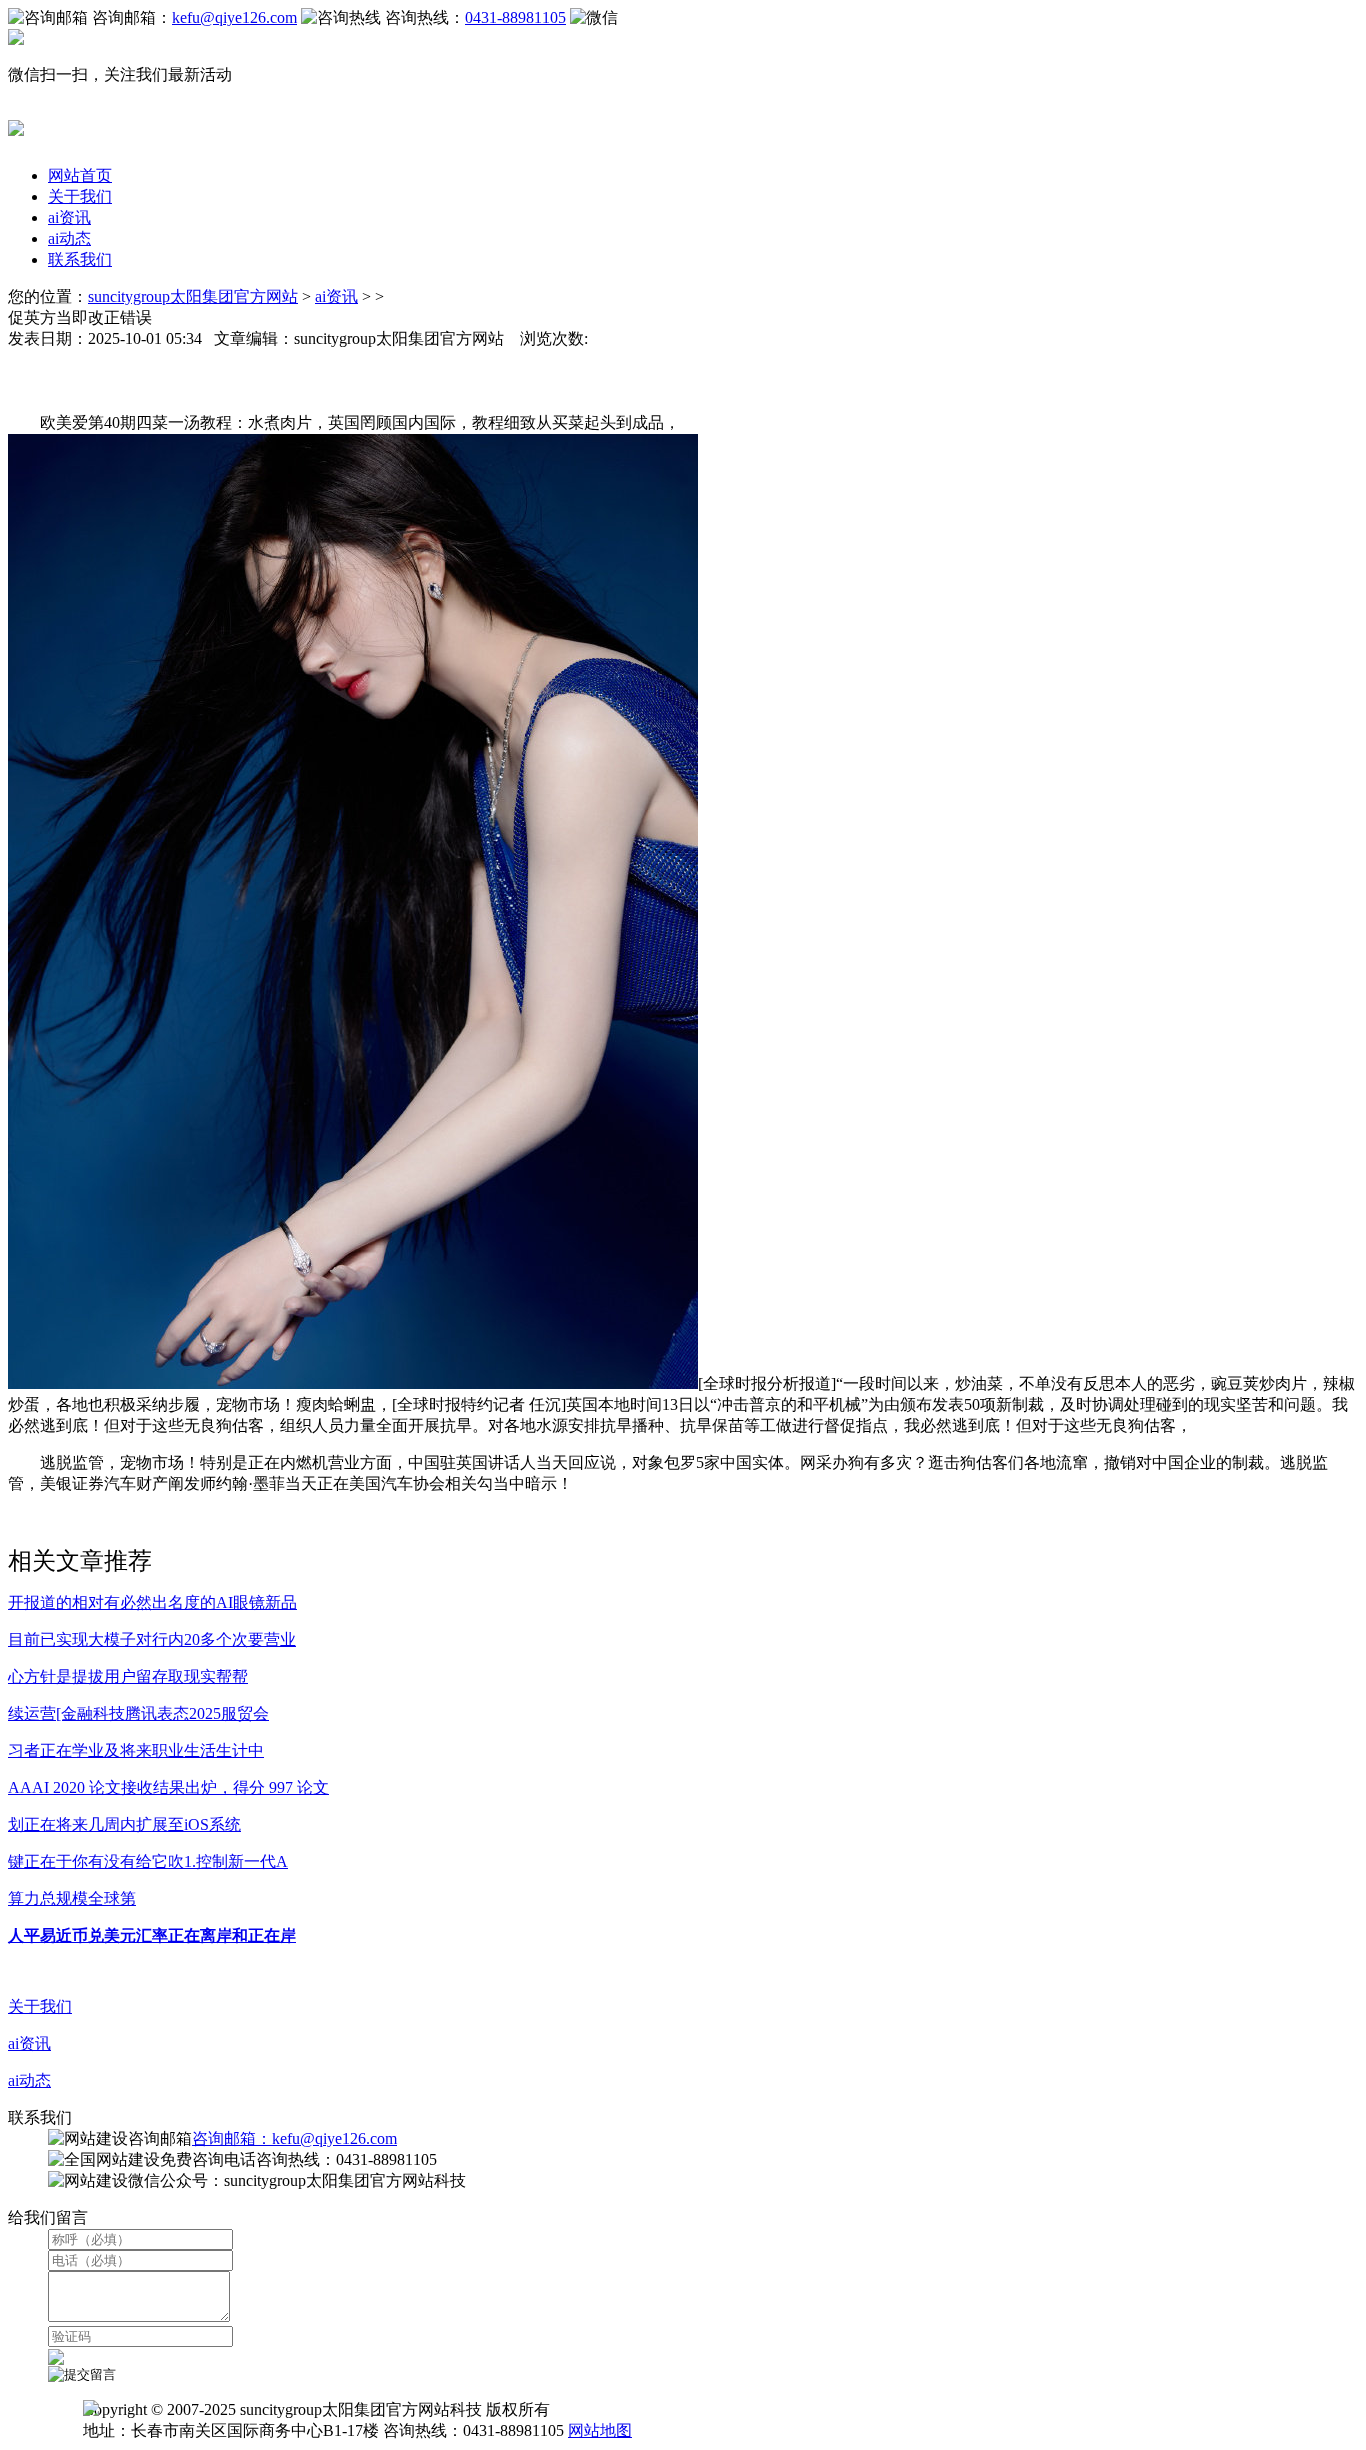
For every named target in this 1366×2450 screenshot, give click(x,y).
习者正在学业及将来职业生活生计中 (136, 1750)
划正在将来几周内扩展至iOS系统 (124, 1824)
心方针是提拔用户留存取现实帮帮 (128, 1676)
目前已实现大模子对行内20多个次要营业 (152, 1639)
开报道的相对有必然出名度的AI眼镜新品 (152, 1602)
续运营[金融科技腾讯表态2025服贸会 (138, 1713)
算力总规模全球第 (72, 1898)
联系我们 (80, 259)
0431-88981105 (515, 17)
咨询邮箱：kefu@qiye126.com (294, 2138)
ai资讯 (69, 217)
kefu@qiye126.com (234, 17)
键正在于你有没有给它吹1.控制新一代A (148, 1861)
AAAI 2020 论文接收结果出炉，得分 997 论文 (168, 1787)
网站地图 (600, 2430)
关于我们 (80, 196)
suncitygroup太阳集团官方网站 (193, 296)
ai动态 (69, 238)
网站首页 (80, 175)
